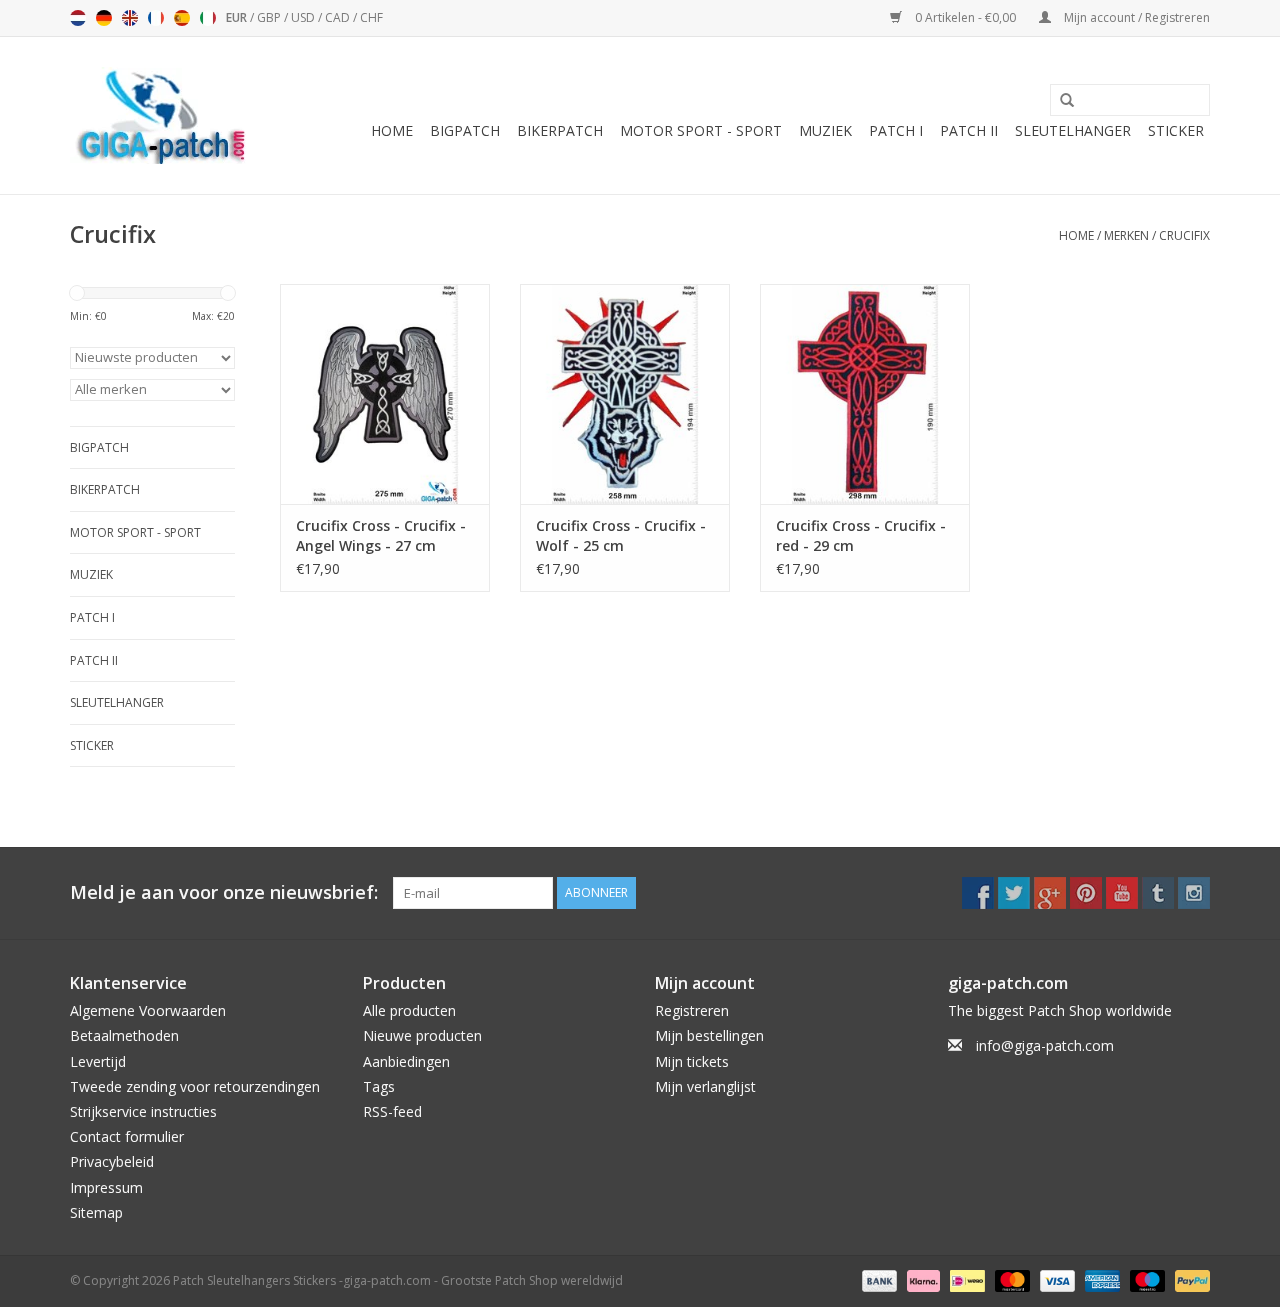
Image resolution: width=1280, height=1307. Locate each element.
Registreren (692, 1010)
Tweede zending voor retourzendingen (195, 1086)
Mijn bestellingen (709, 1035)
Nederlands (78, 18)
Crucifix (1184, 235)
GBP (270, 17)
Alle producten (409, 1010)
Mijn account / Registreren (1135, 17)
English (130, 18)
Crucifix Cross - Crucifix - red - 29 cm (861, 535)
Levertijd (98, 1061)
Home (392, 130)
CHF (371, 17)
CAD (339, 17)
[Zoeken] (1060, 101)
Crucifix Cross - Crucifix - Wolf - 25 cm (621, 535)
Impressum (106, 1187)
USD (304, 17)
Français (156, 18)
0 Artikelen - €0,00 (965, 17)
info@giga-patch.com (1045, 1045)
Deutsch (104, 18)
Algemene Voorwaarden (148, 1010)
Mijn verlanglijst (705, 1086)
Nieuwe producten (422, 1035)
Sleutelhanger (1073, 130)
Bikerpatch (560, 130)
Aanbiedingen (406, 1061)
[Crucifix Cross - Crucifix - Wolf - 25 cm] (625, 394)
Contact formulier (127, 1136)
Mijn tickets (692, 1061)
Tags (379, 1086)
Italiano (208, 18)
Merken (1126, 235)
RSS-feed (392, 1111)
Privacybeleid (112, 1161)
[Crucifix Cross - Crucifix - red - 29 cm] (865, 394)
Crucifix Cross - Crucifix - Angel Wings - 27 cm (381, 535)
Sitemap (96, 1212)
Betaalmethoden (124, 1035)
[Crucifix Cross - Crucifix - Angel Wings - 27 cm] (385, 394)
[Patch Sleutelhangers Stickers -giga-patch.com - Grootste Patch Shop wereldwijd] (160, 115)
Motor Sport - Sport (701, 130)
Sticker (1176, 130)
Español (182, 18)
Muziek (825, 130)
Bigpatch (465, 130)
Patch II (969, 130)
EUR (238, 17)
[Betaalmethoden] (877, 1279)
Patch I (896, 130)
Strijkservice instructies (143, 1111)
